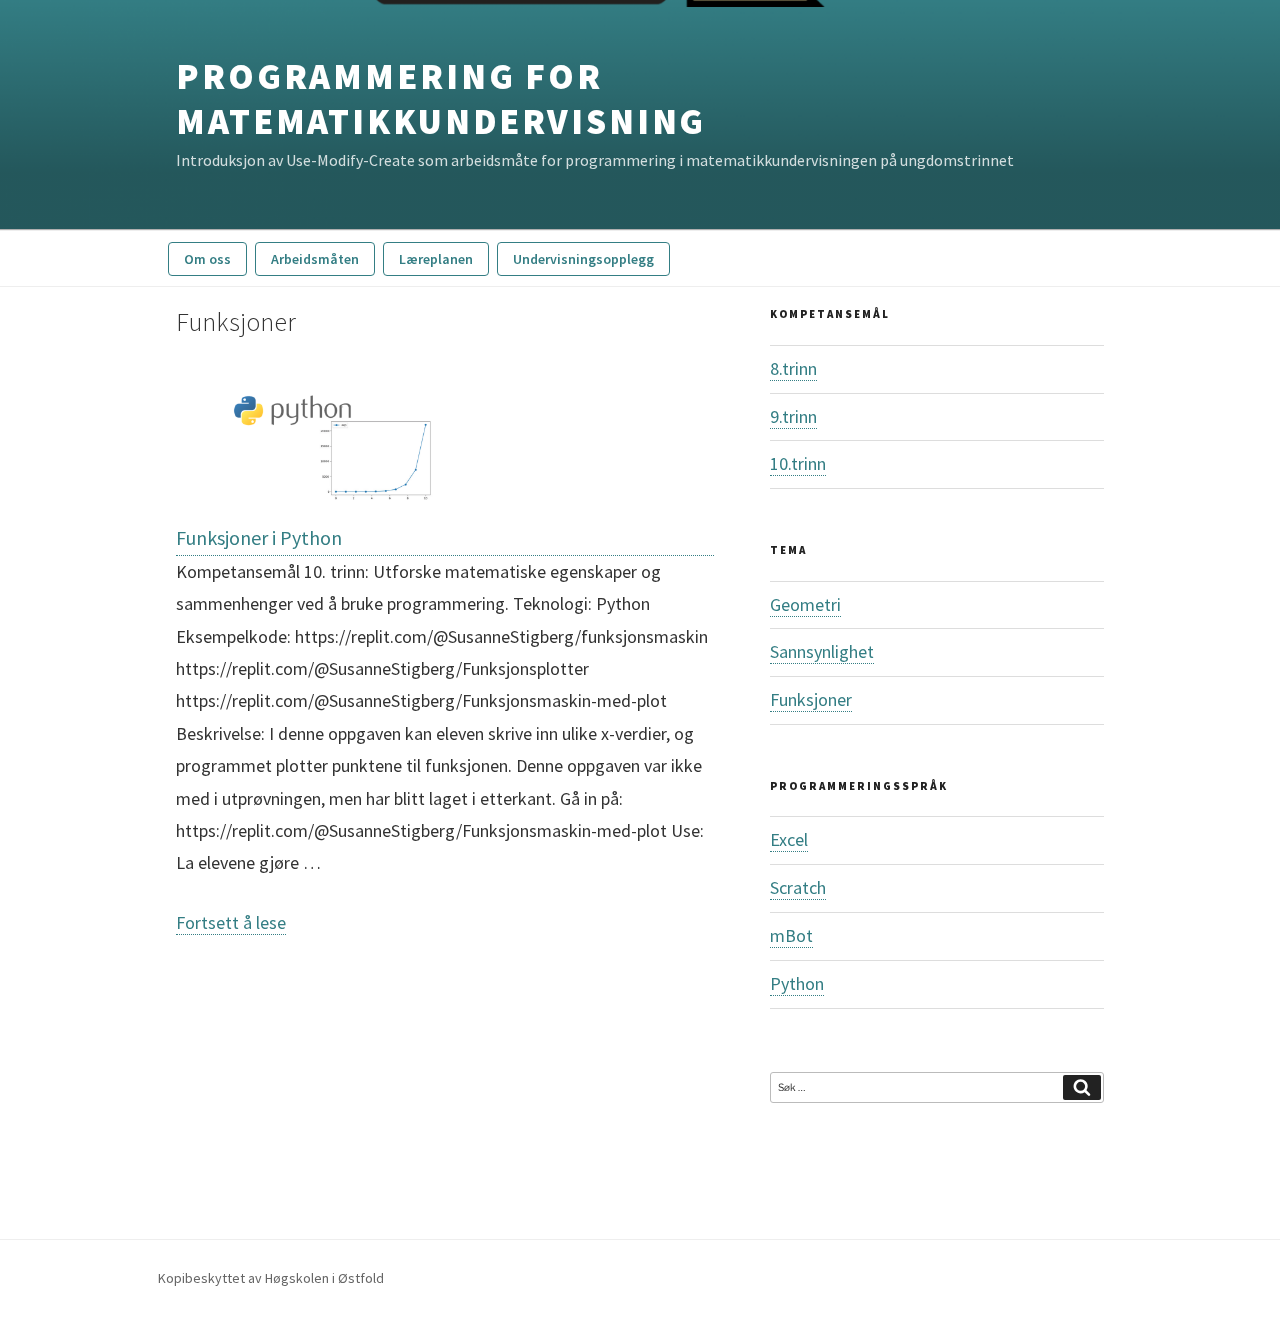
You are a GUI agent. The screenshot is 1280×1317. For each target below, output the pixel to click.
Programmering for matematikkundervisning (441, 99)
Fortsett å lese (231, 923)
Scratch (798, 887)
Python (797, 983)
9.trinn (793, 416)
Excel (789, 839)
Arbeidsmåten (315, 259)
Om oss (207, 259)
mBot (791, 935)
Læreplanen (436, 259)
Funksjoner (811, 699)
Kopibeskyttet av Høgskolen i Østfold (271, 1278)
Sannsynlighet (822, 651)
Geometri (805, 604)
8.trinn (793, 368)
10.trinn (798, 463)
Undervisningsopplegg (583, 259)
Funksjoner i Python (259, 537)
